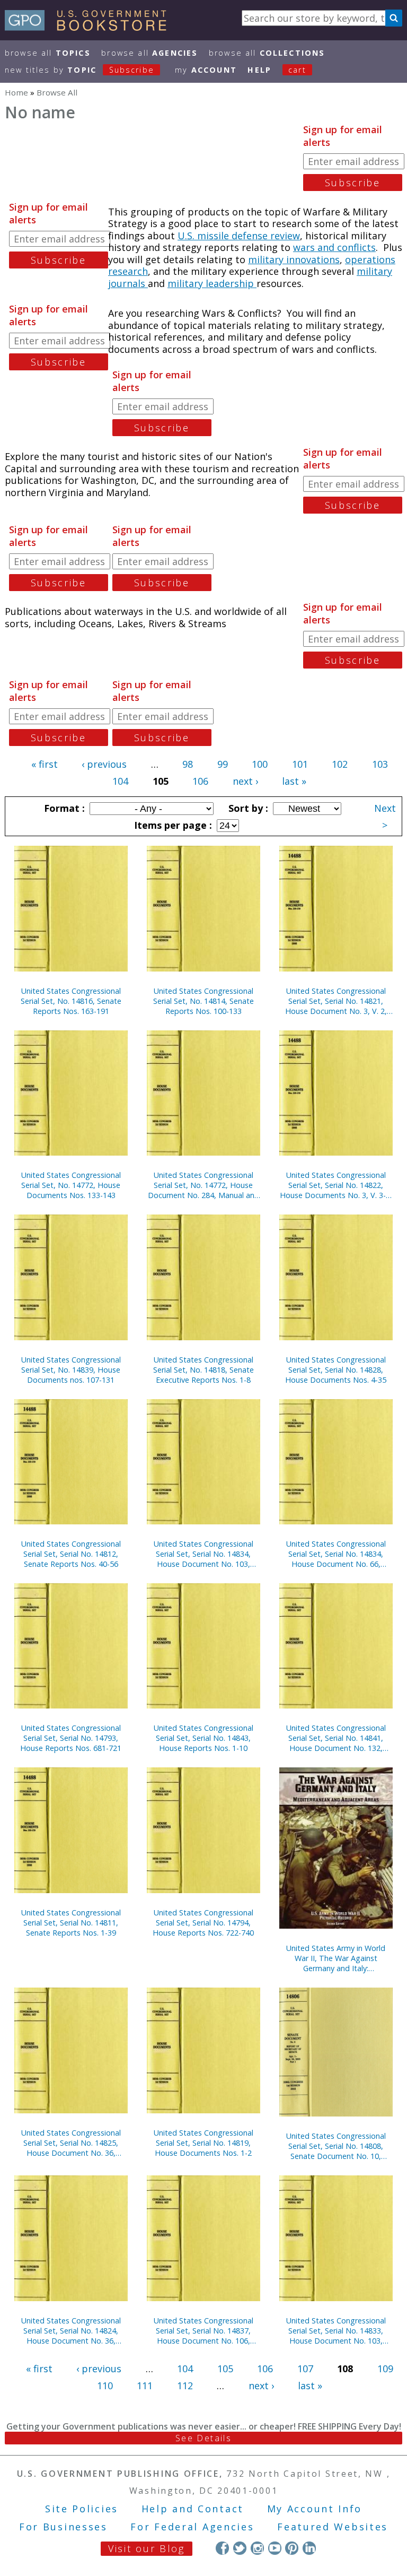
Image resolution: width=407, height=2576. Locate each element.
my (206, 70)
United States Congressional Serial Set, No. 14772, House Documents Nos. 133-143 (71, 1185)
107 (305, 2369)
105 (225, 2369)
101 (300, 764)
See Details (203, 2438)
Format (63, 808)
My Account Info (315, 2509)
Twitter (240, 2548)
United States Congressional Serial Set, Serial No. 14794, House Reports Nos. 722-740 (203, 1923)
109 (385, 2369)
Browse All (48, 53)
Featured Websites (333, 2527)
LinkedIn (309, 2548)
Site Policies (82, 2509)
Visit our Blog (147, 2548)
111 (145, 2386)
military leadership (212, 283)
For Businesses (63, 2527)
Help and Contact (193, 2509)
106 (200, 781)
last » (294, 781)
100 (260, 764)
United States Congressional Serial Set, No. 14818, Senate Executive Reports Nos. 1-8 (203, 1370)
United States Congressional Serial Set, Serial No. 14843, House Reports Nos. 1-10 (203, 1738)
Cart (297, 70)
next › (245, 781)
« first (45, 764)
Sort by (247, 808)
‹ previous (104, 764)
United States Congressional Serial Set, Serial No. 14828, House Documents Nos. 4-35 (336, 1370)
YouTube (275, 2548)
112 (185, 2386)
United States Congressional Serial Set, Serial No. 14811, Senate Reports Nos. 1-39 (71, 1923)
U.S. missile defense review (239, 236)
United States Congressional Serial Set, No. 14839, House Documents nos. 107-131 (71, 1370)
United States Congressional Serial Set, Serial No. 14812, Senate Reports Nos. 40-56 (71, 1554)
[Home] (90, 27)
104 (120, 781)
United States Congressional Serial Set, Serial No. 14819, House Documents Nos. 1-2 (203, 2143)
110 (105, 2386)
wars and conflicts (334, 247)
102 (340, 764)
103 (380, 764)
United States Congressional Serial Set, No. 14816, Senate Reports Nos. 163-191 (71, 1001)
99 (223, 764)
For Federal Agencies (192, 2527)
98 (188, 764)
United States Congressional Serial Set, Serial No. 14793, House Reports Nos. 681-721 (71, 1738)
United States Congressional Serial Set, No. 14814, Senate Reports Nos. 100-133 (203, 1001)
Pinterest (292, 2548)
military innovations (294, 259)
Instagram (257, 2548)
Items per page (172, 825)
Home (16, 92)
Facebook (222, 2548)
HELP (259, 70)
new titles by (79, 70)
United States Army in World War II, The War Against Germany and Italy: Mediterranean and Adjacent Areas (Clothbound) (336, 1958)
